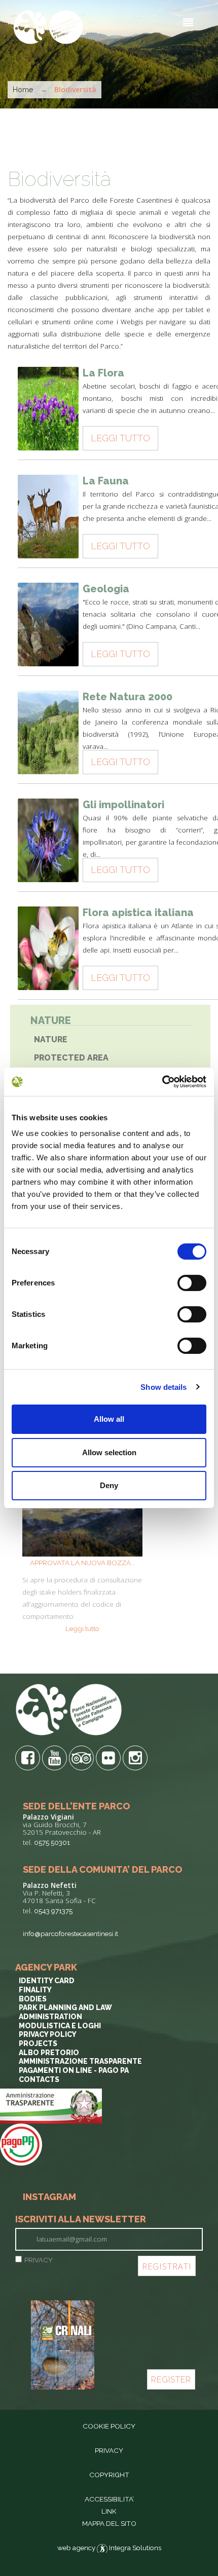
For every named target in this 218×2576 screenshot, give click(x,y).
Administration (50, 2017)
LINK (109, 2511)
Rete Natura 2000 (128, 697)
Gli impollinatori (123, 805)
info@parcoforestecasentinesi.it (70, 1934)
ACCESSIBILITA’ (109, 2499)
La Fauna (106, 481)
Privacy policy (48, 2034)
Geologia (106, 589)
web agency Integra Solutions (109, 2548)
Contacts (39, 2079)
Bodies (33, 1999)
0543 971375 (53, 1911)
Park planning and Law (65, 2007)
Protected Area (71, 1058)
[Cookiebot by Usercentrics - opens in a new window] (162, 1082)
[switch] (192, 1283)
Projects (38, 2043)
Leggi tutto (120, 438)
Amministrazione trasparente (80, 2061)
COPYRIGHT (109, 2475)
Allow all (109, 1419)
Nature (51, 1039)
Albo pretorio (49, 2053)
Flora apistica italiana (138, 913)
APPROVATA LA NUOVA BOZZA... (83, 1563)
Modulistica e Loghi (60, 2026)
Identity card (47, 1981)
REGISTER (171, 2380)
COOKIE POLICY (109, 2426)
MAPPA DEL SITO (109, 2523)
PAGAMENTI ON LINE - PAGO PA (74, 2070)
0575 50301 (52, 1842)
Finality (35, 1990)
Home (23, 90)
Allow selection (109, 1452)
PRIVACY (39, 2260)
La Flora (103, 373)
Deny (109, 1485)
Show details (163, 1387)
